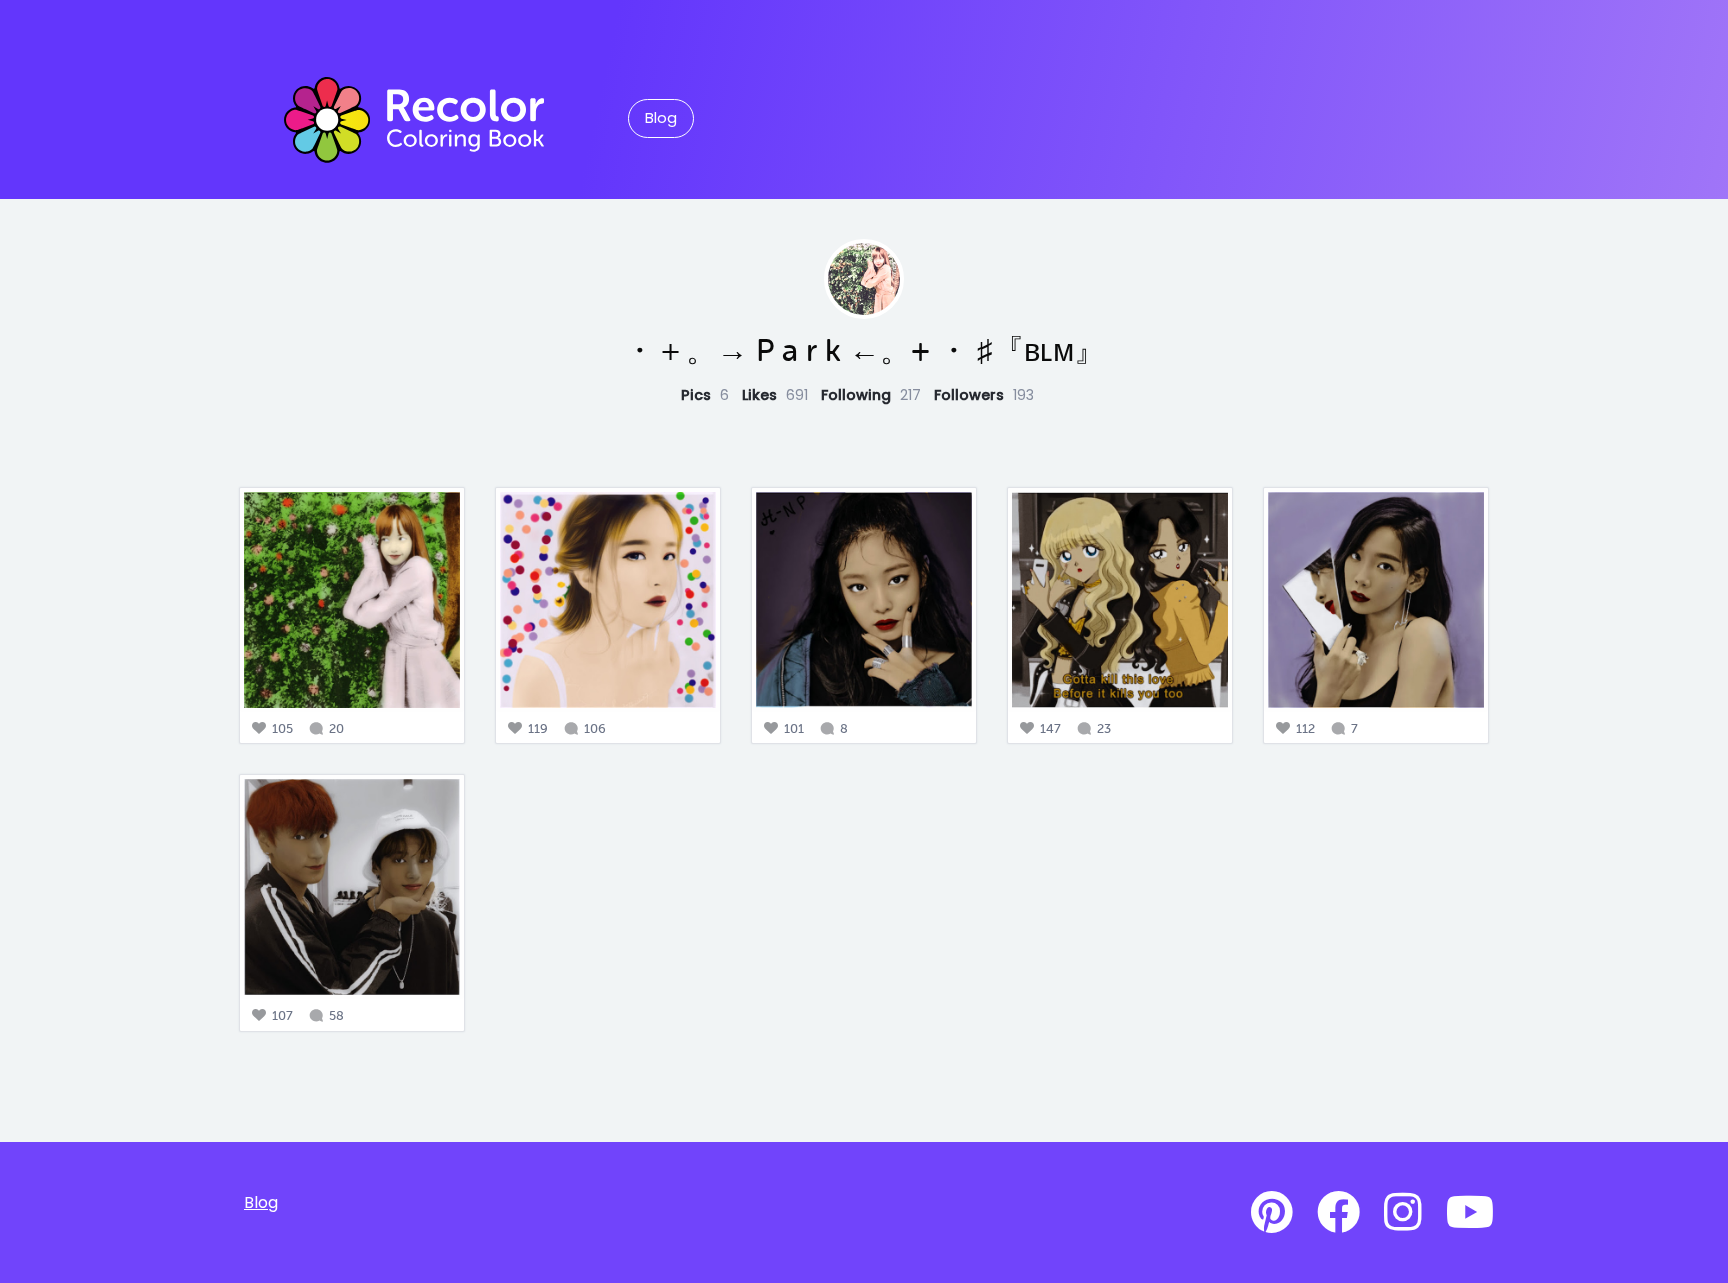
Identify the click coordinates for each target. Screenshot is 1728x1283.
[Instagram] (1403, 1213)
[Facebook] (1338, 1213)
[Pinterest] (1272, 1213)
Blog (661, 118)
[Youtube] (1470, 1213)
